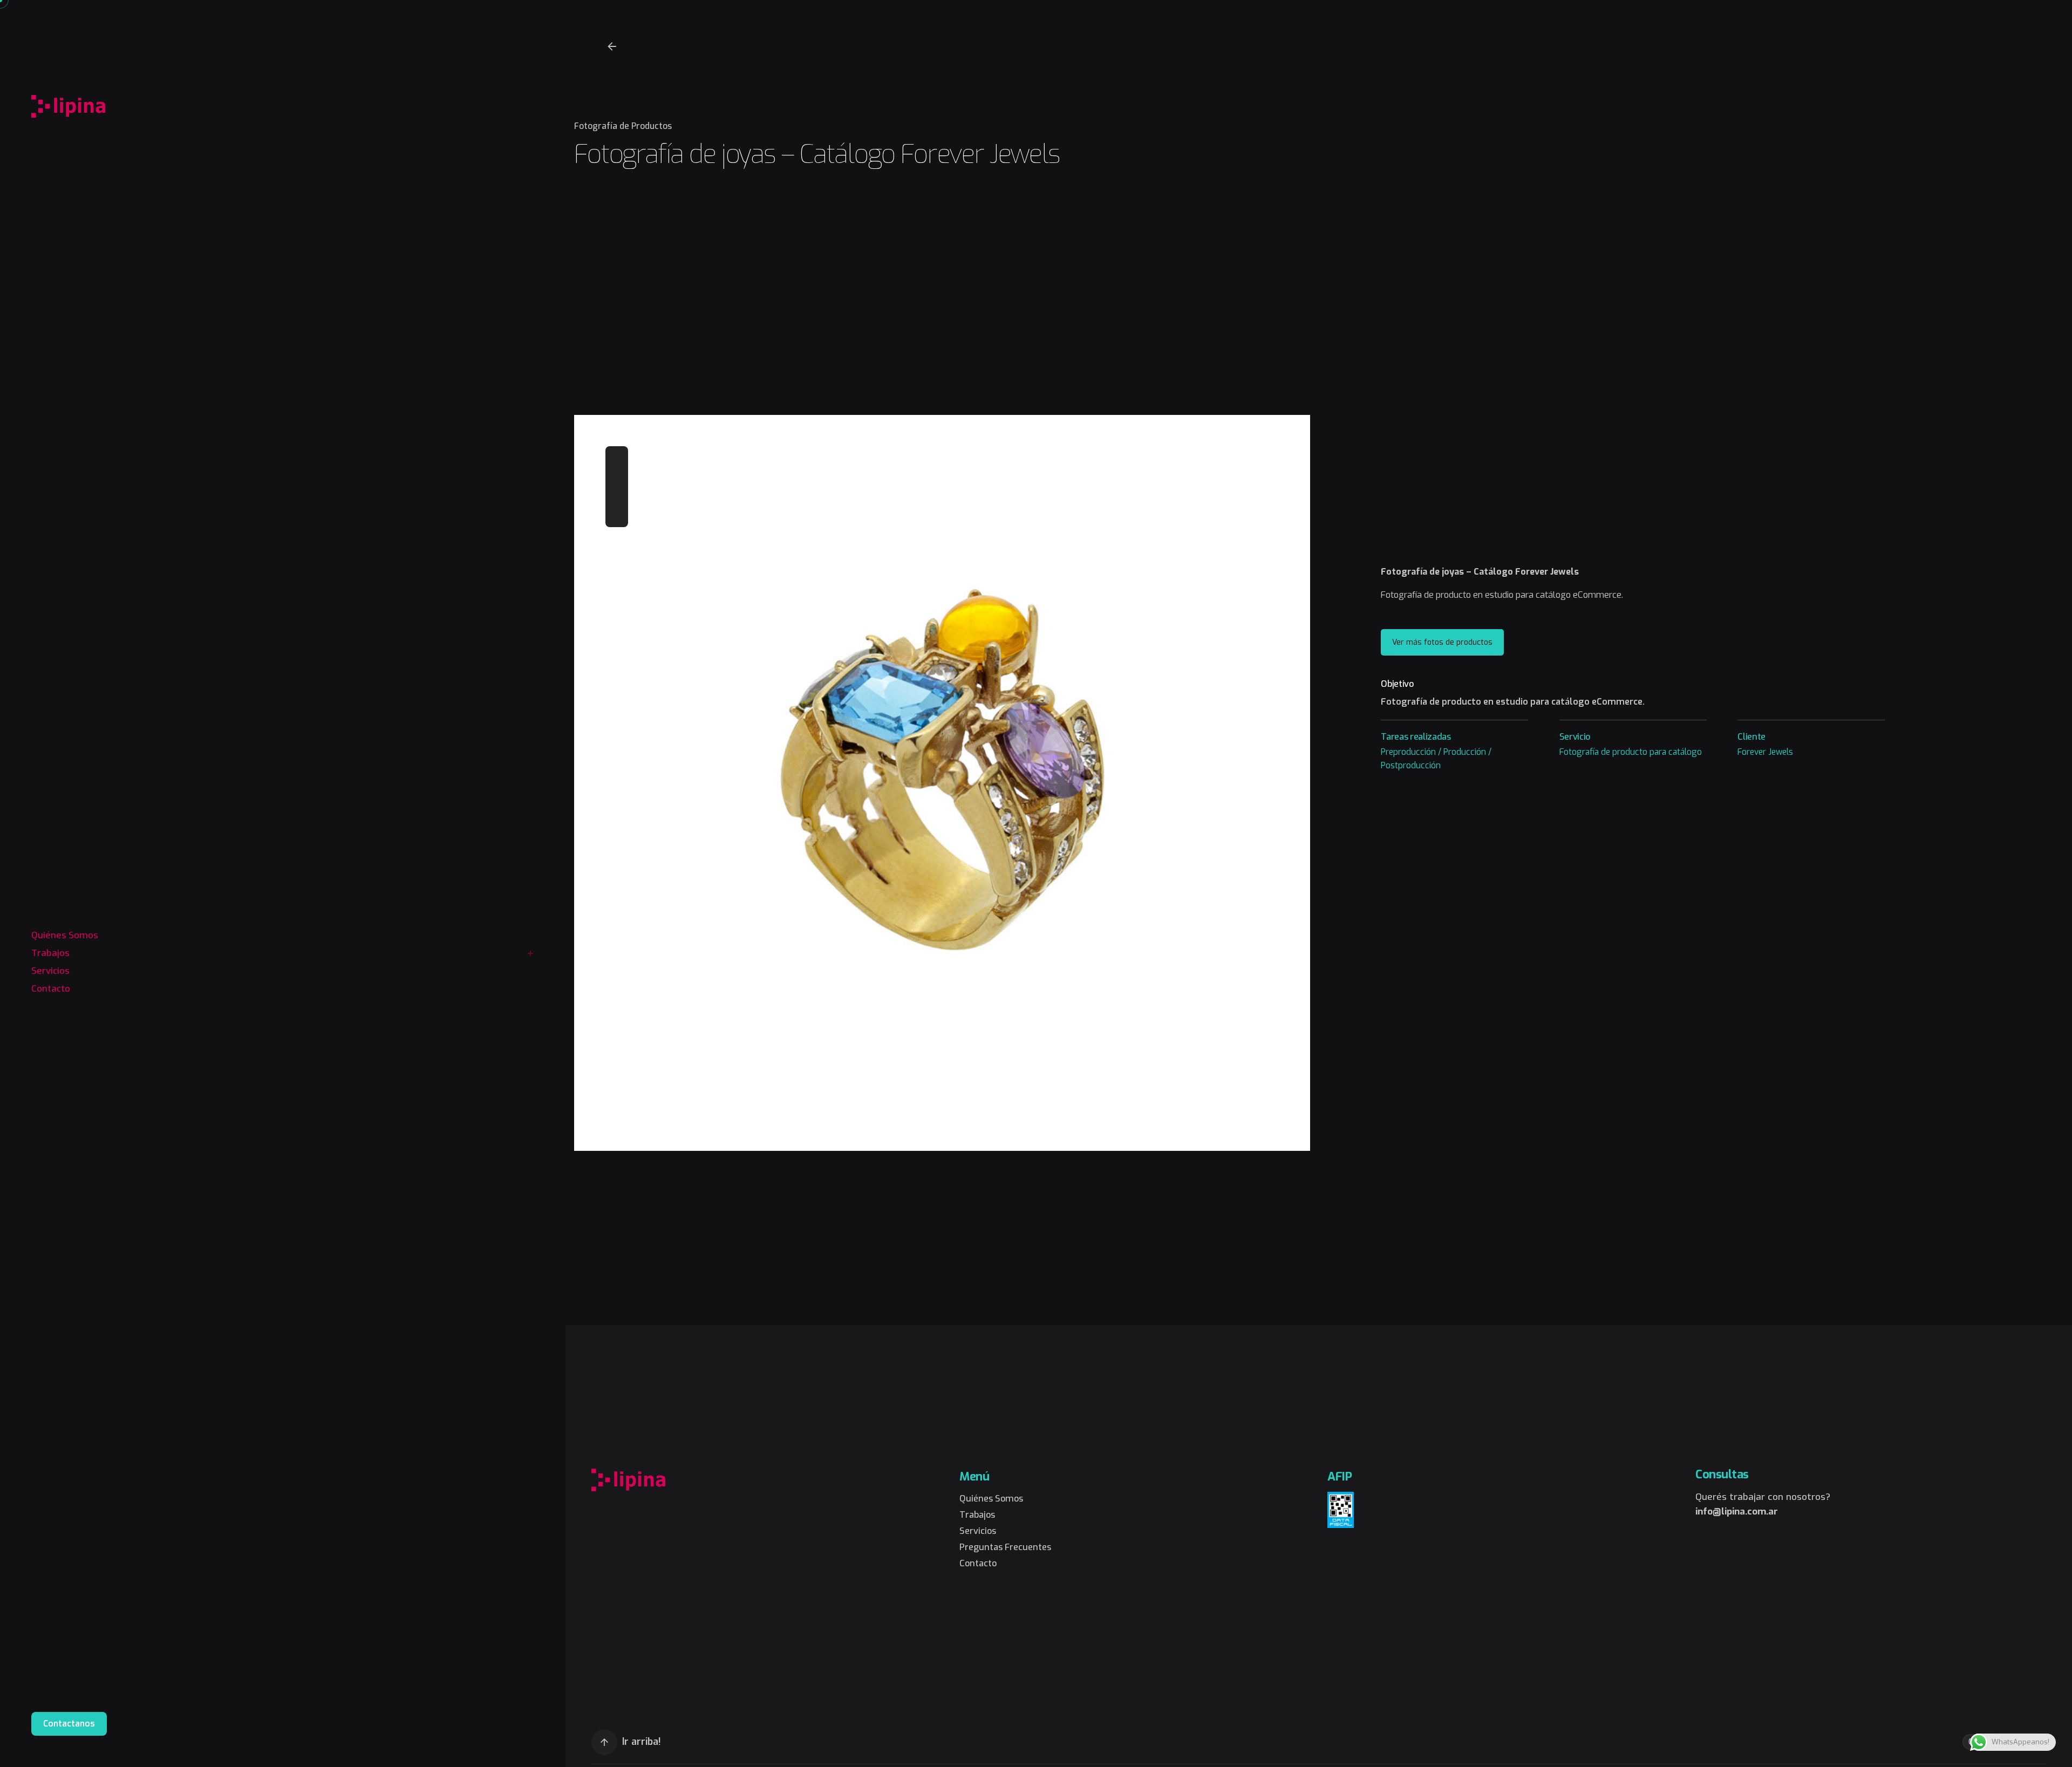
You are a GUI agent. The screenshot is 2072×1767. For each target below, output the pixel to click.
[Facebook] (617, 458)
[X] (617, 477)
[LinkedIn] (617, 516)
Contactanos (69, 1724)
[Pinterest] (617, 496)
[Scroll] (604, 1742)
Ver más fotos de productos (1442, 642)
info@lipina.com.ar (1737, 1512)
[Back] (612, 46)
